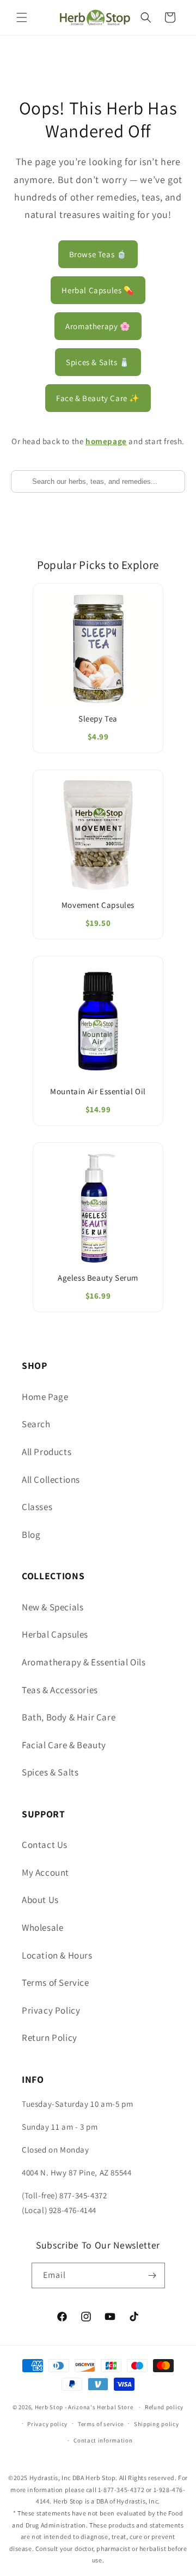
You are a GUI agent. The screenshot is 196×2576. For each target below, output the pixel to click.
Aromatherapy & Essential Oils (84, 1662)
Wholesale (42, 1928)
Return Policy (50, 2038)
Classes (37, 1507)
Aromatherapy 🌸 (98, 326)
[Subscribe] (152, 2275)
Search (36, 1424)
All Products (47, 1452)
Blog (31, 1535)
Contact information (103, 2440)
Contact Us (45, 1845)
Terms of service (101, 2424)
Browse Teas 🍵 (98, 254)
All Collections (51, 1480)
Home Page (45, 1397)
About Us (40, 1900)
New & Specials (53, 1607)
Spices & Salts (50, 1772)
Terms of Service (56, 1983)
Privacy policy (47, 2424)
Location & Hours (57, 1955)
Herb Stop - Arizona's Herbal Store (84, 2407)
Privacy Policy (51, 2010)
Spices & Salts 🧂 (98, 362)
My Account (45, 1872)
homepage (106, 441)
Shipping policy (157, 2424)
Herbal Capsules (55, 1634)
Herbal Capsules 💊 (98, 290)
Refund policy (164, 2407)
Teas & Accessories (60, 1690)
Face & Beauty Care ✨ (98, 398)
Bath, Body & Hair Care (69, 1717)
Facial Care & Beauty (64, 1745)
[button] (22, 17)
